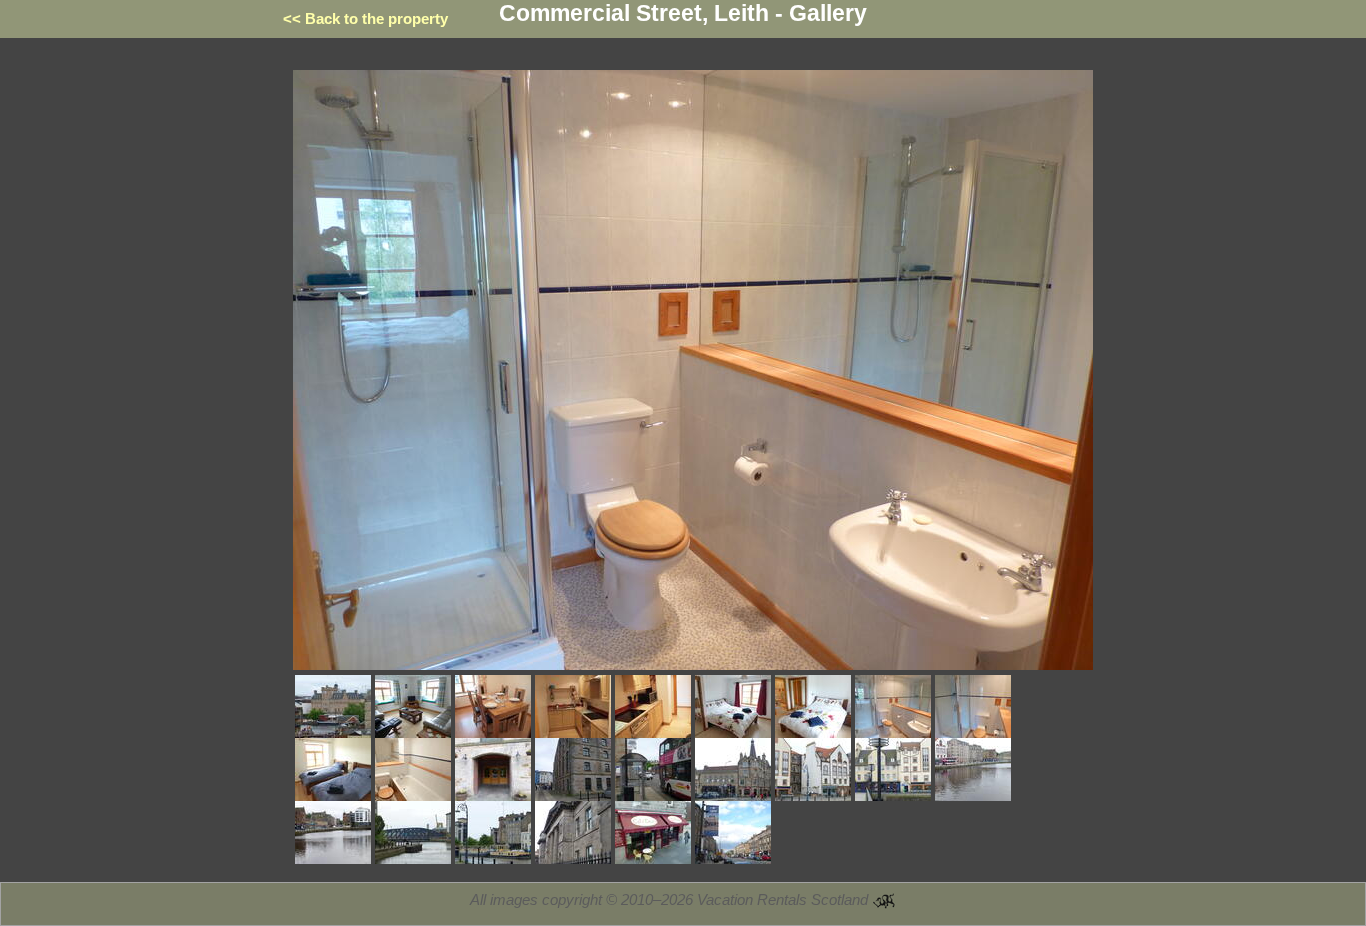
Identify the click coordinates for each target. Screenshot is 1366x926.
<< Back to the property (365, 18)
